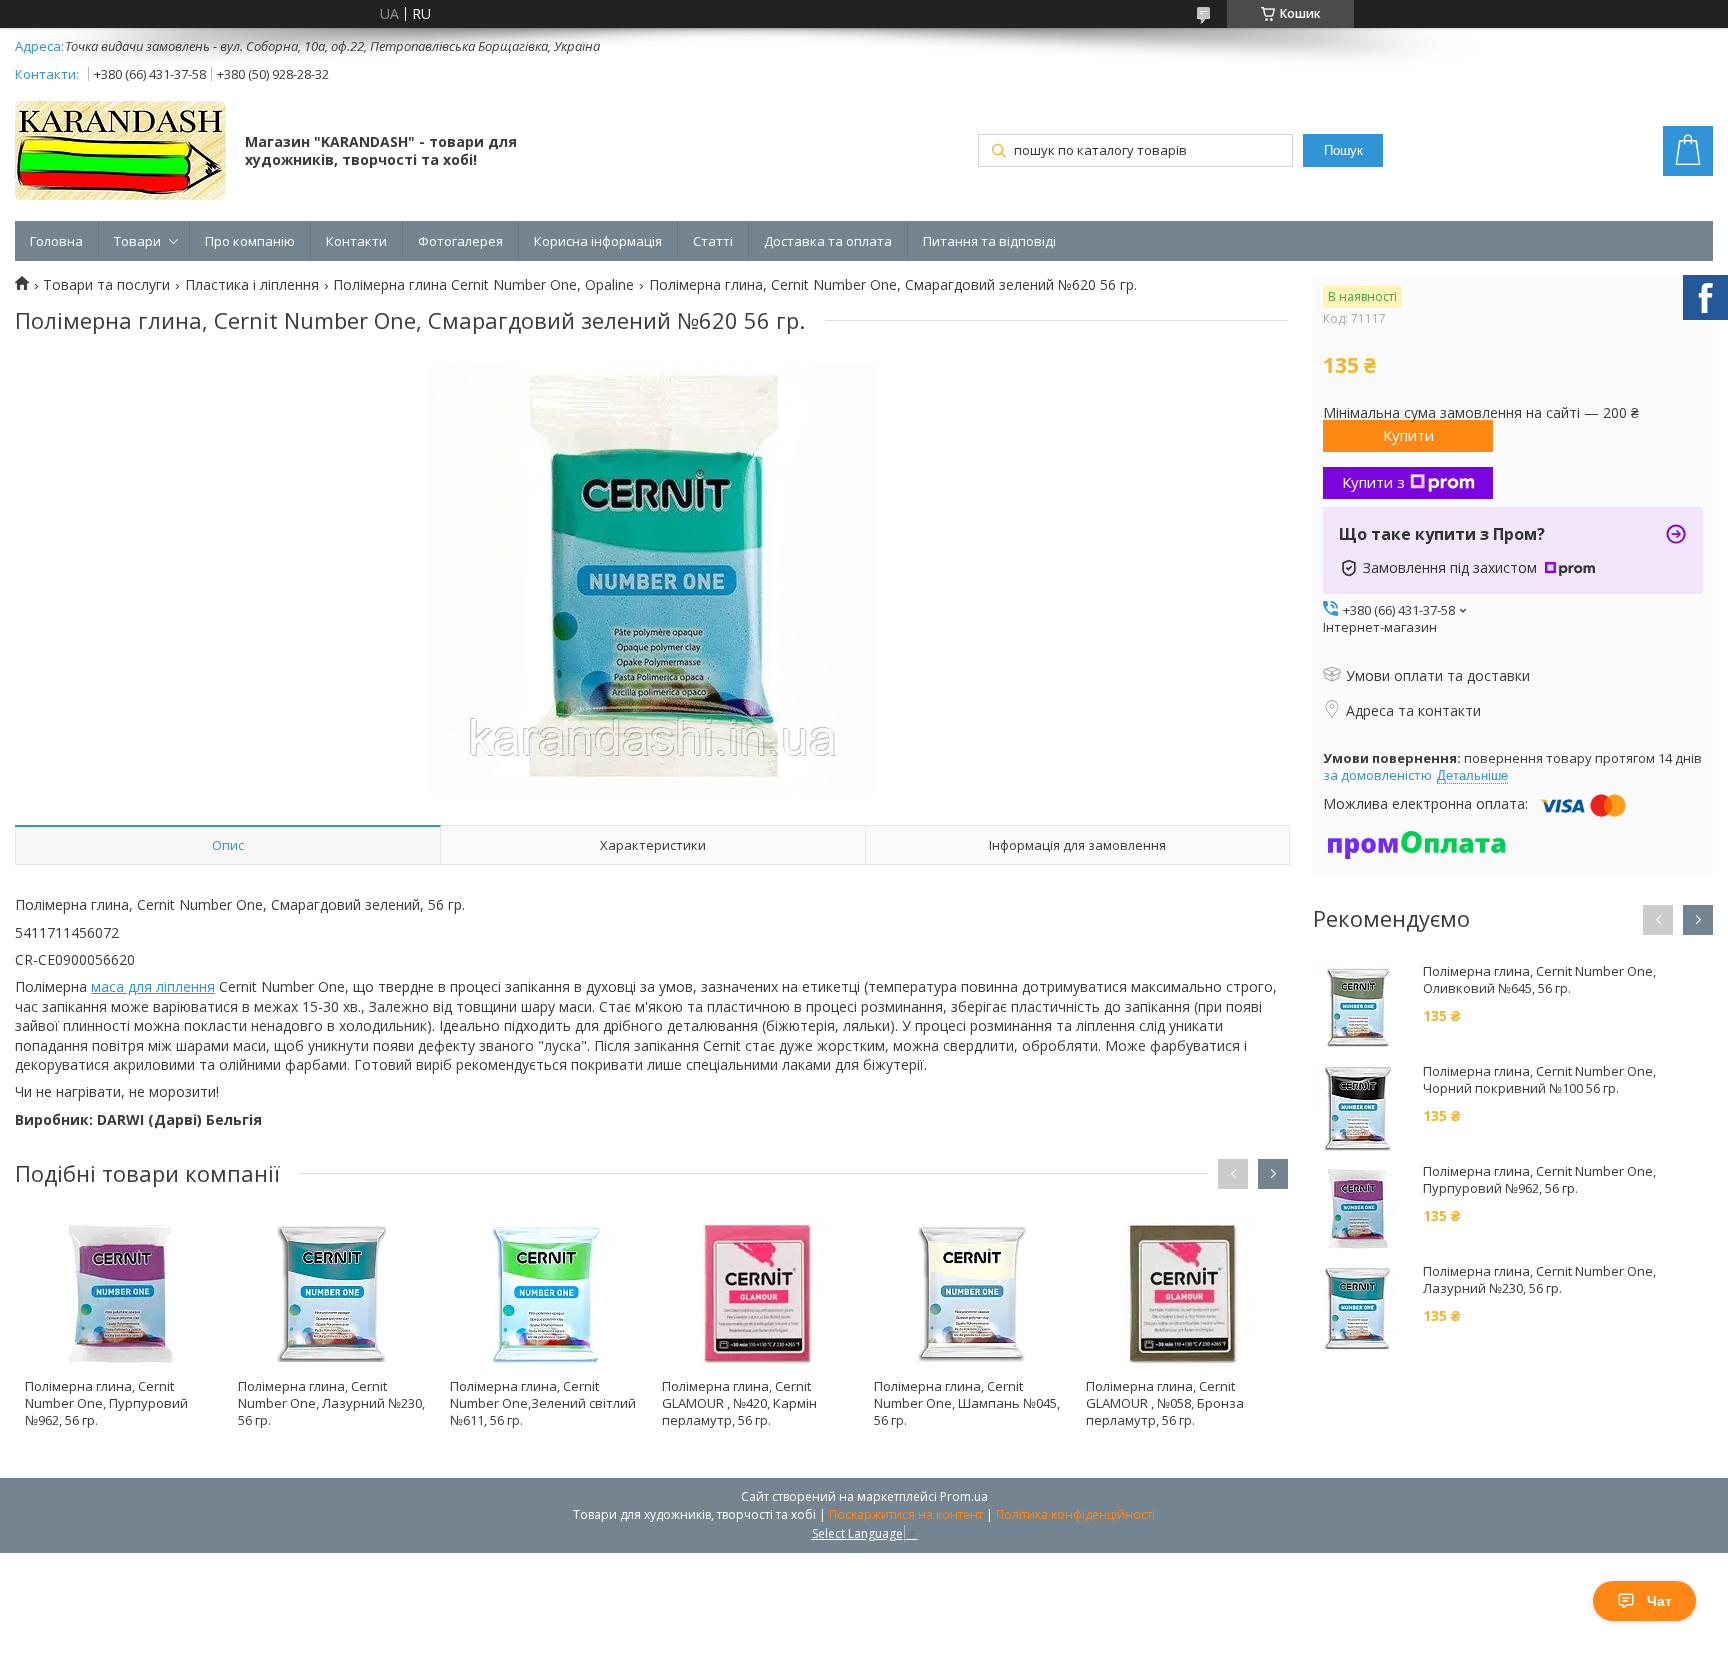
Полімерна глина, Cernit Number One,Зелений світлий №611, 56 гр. (543, 1403)
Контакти (356, 241)
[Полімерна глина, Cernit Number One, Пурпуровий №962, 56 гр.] (120, 1293)
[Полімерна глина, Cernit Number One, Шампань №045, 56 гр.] (969, 1293)
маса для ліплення (153, 986)
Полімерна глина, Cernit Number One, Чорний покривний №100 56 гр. (1539, 1080)
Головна (56, 241)
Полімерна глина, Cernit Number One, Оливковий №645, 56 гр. (1539, 980)
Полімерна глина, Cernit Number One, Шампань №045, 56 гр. (967, 1403)
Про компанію (250, 241)
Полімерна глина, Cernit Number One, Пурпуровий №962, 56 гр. (106, 1403)
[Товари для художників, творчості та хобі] (120, 152)
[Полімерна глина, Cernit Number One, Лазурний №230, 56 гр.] (333, 1293)
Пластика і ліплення (252, 285)
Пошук (1343, 150)
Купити (1408, 435)
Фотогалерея (460, 241)
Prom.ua (964, 1496)
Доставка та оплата (828, 241)
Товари (137, 241)
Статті (713, 241)
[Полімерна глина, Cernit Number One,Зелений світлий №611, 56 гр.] (545, 1293)
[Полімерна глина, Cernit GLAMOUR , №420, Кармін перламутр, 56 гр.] (757, 1293)
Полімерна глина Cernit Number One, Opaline (483, 285)
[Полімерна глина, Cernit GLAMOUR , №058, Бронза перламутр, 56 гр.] (1181, 1293)
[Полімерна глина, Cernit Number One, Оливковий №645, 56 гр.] (1358, 1008)
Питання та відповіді (989, 241)
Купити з (1373, 482)
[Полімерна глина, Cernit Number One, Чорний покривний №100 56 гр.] (1358, 1108)
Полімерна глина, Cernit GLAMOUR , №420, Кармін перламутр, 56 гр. (739, 1403)
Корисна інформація (598, 241)
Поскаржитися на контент (906, 1514)
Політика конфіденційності (1075, 1514)
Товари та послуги (106, 285)
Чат (1659, 1601)
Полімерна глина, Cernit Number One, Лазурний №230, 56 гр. (331, 1403)
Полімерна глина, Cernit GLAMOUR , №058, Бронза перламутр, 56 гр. (1165, 1403)
